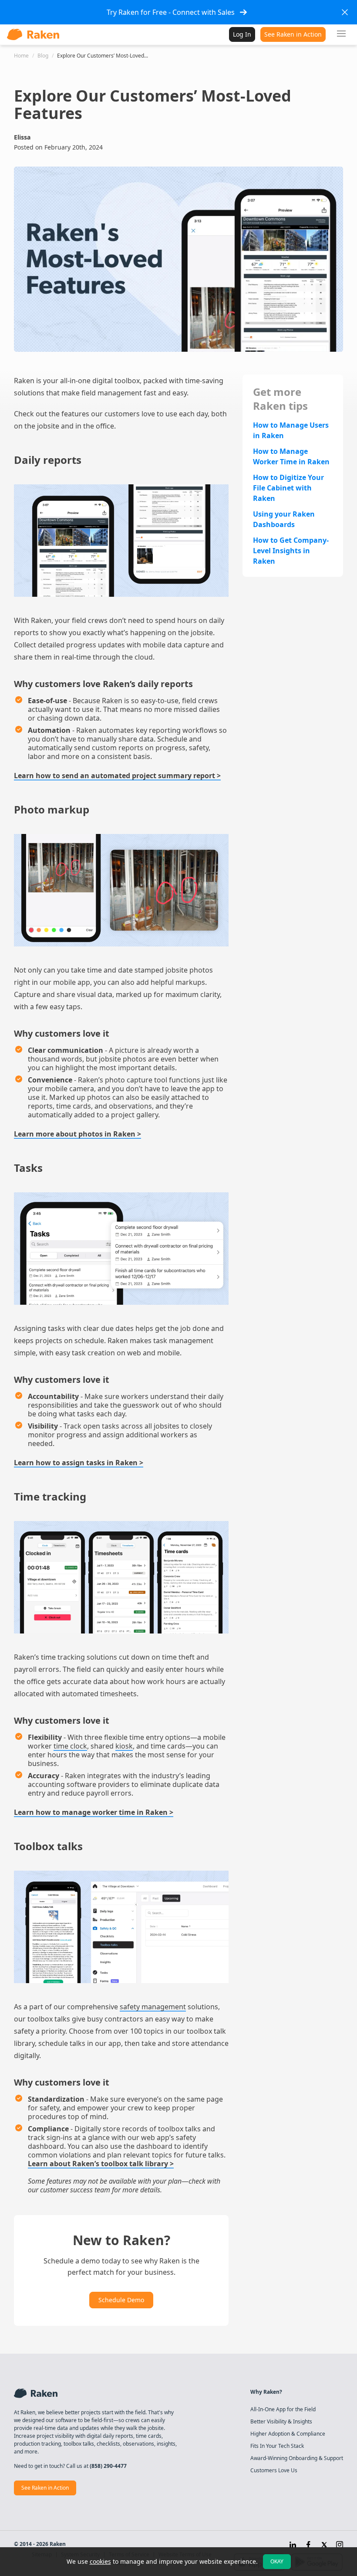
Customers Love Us (274, 2471)
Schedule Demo (121, 2300)
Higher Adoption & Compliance (288, 2434)
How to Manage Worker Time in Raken (291, 456)
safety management (153, 2007)
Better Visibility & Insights (281, 2422)
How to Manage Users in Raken (291, 430)
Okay (277, 2561)
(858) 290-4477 (108, 2466)
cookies (100, 2561)
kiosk (124, 1746)
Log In (242, 34)
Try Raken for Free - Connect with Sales (171, 12)
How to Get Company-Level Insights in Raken (291, 551)
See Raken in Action (293, 34)
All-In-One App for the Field (283, 2409)
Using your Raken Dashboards (284, 519)
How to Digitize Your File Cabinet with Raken (288, 488)
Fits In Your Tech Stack (277, 2446)
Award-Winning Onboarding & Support (297, 2458)
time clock (70, 1746)
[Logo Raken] (33, 34)
